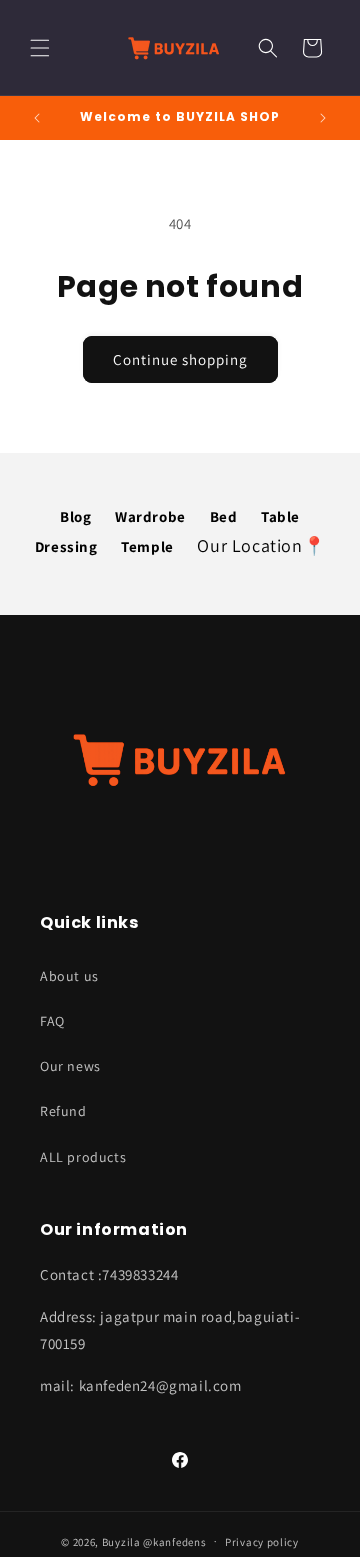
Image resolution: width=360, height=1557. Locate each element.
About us (69, 976)
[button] (40, 48)
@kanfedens (174, 1541)
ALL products (83, 1157)
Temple (147, 546)
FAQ (52, 1021)
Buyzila (121, 1541)
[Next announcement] (323, 118)
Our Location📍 (261, 545)
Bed (224, 516)
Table (280, 516)
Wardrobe (150, 516)
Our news (70, 1066)
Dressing (66, 546)
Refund (63, 1111)
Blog (75, 516)
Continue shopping (180, 359)
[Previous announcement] (37, 118)
